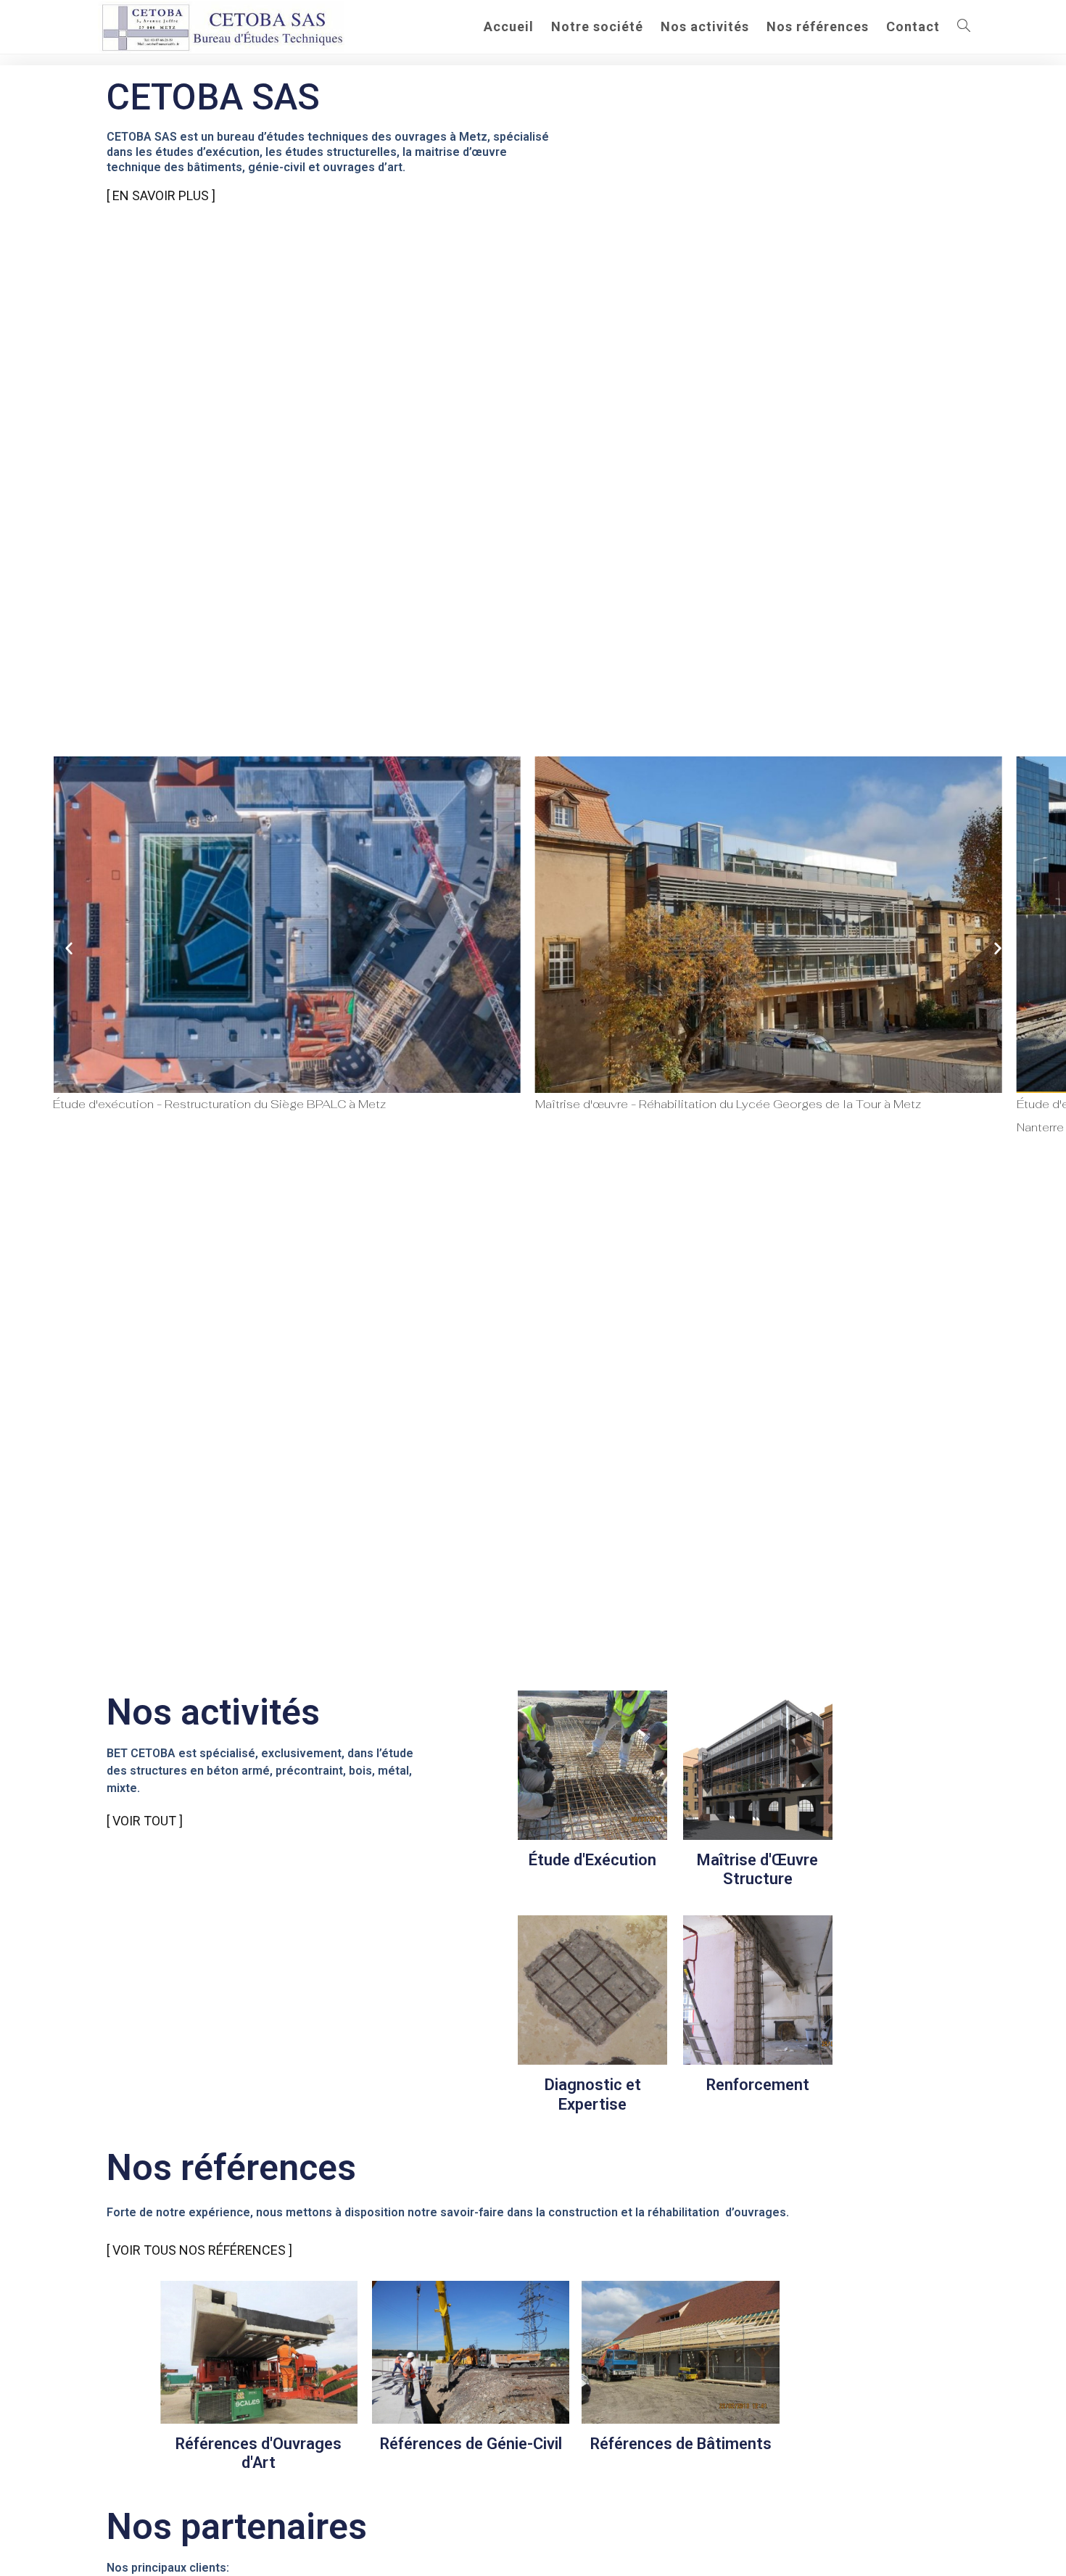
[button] (69, 948)
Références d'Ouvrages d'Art (259, 2453)
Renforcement (758, 2085)
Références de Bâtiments (681, 2444)
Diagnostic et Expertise (593, 2094)
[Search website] (964, 27)
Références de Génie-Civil (471, 2444)
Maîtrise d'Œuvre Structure (757, 1869)
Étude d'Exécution (592, 1860)
